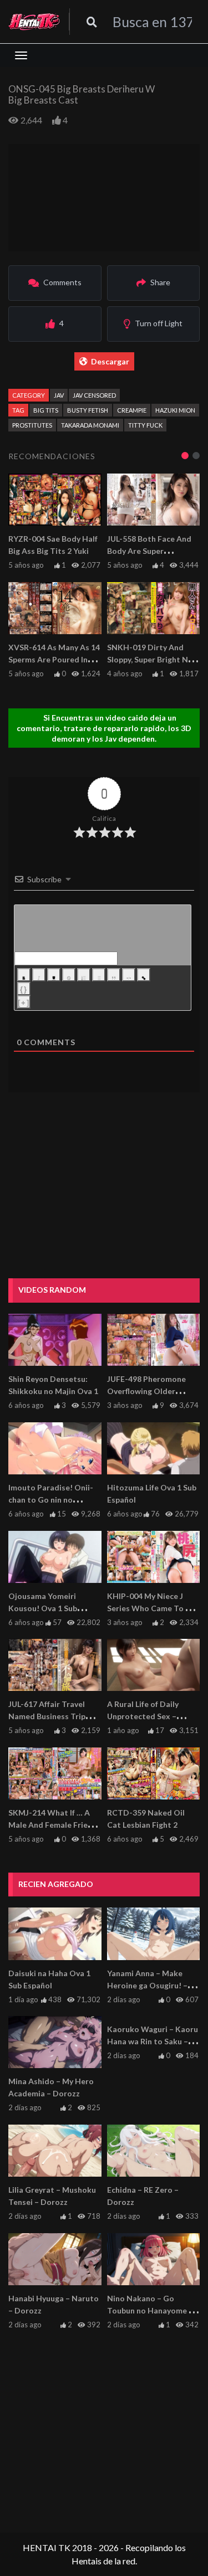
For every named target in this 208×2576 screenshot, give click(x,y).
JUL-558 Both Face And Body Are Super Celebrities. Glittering (149, 551)
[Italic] (39, 975)
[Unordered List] (99, 975)
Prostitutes (32, 425)
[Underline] (54, 975)
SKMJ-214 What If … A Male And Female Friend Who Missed (53, 1825)
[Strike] (69, 975)
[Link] (144, 975)
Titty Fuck (145, 425)
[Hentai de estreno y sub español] (34, 22)
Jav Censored (94, 395)
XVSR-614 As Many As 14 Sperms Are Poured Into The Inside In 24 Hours (54, 659)
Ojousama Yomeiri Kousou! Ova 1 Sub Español (43, 1608)
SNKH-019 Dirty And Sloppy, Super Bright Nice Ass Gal (153, 659)
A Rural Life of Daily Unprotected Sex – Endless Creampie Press (151, 1716)
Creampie (132, 410)
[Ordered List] (84, 975)
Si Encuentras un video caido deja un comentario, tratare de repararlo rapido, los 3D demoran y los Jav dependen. (104, 728)
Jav (59, 395)
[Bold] (24, 975)
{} (24, 989)
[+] (24, 1003)
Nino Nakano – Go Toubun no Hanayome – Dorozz (150, 2310)
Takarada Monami (90, 425)
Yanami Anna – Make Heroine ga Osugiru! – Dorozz (147, 1985)
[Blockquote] (114, 975)
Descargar (110, 361)
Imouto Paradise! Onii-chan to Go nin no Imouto (51, 1500)
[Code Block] (129, 975)
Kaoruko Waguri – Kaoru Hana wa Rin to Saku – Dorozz (153, 2041)
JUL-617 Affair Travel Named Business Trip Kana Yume (47, 1716)
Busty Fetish (88, 410)
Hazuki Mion (175, 410)
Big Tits (46, 410)
